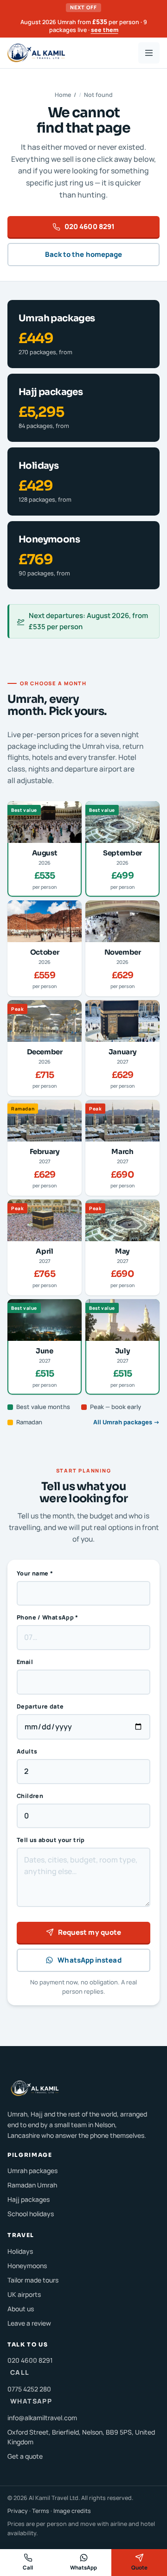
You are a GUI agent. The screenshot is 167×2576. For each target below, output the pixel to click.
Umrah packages (32, 2171)
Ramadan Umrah (32, 2185)
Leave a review (29, 2323)
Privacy (18, 2511)
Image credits (72, 2511)
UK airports (24, 2294)
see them (105, 30)
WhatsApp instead (89, 1960)
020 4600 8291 (90, 226)
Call (28, 2567)
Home (63, 95)
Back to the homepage (84, 254)
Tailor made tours (33, 2280)
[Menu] (149, 53)
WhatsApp (83, 2567)
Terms (41, 2511)
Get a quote (25, 2456)
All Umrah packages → (126, 1422)
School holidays (31, 2214)
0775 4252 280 (30, 2395)
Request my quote (90, 1932)
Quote (139, 2567)
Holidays (20, 2251)
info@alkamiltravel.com (42, 2418)
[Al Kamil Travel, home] (36, 53)
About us (21, 2309)
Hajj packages (29, 2199)
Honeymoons (27, 2266)
